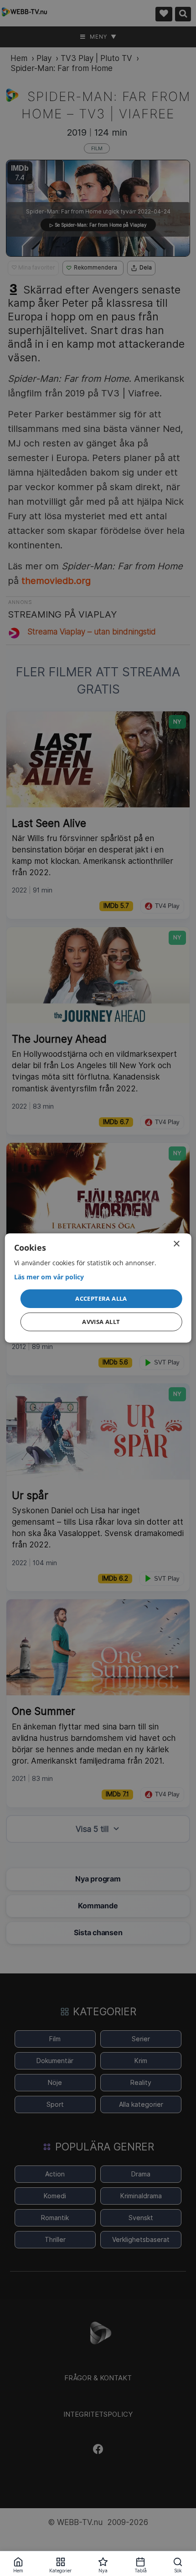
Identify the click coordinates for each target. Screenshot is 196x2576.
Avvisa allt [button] (101, 1322)
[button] (101, 1298)
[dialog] (98, 1288)
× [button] (176, 1244)
